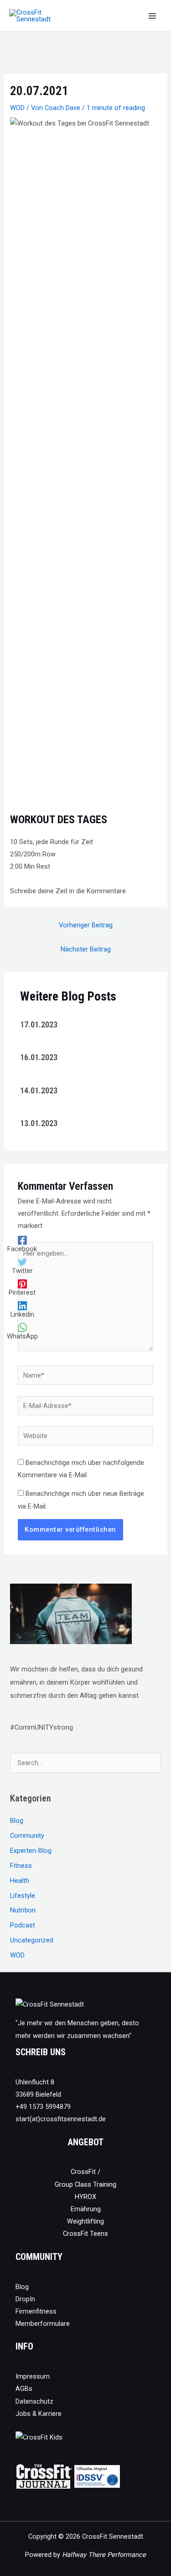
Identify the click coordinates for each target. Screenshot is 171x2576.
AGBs (24, 2389)
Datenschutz (34, 2401)
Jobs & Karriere (39, 2414)
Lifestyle (23, 1896)
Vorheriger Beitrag (86, 925)
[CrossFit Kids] (39, 2437)
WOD (17, 108)
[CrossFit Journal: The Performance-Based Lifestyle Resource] (44, 2476)
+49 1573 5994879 (43, 2107)
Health (20, 1881)
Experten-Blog (31, 1851)
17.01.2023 (39, 1024)
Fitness (21, 1866)
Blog (17, 1821)
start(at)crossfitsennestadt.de (61, 2119)
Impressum (33, 2376)
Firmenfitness (36, 2311)
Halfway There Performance (104, 2555)
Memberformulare (43, 2324)
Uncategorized (32, 1940)
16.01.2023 (39, 1057)
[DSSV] (97, 2476)
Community (27, 1836)
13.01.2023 (39, 1123)
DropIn (25, 2299)
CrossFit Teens (85, 2234)
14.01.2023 (39, 1090)
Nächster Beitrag (86, 949)
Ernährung (86, 2209)
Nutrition (23, 1910)
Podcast (23, 1925)
